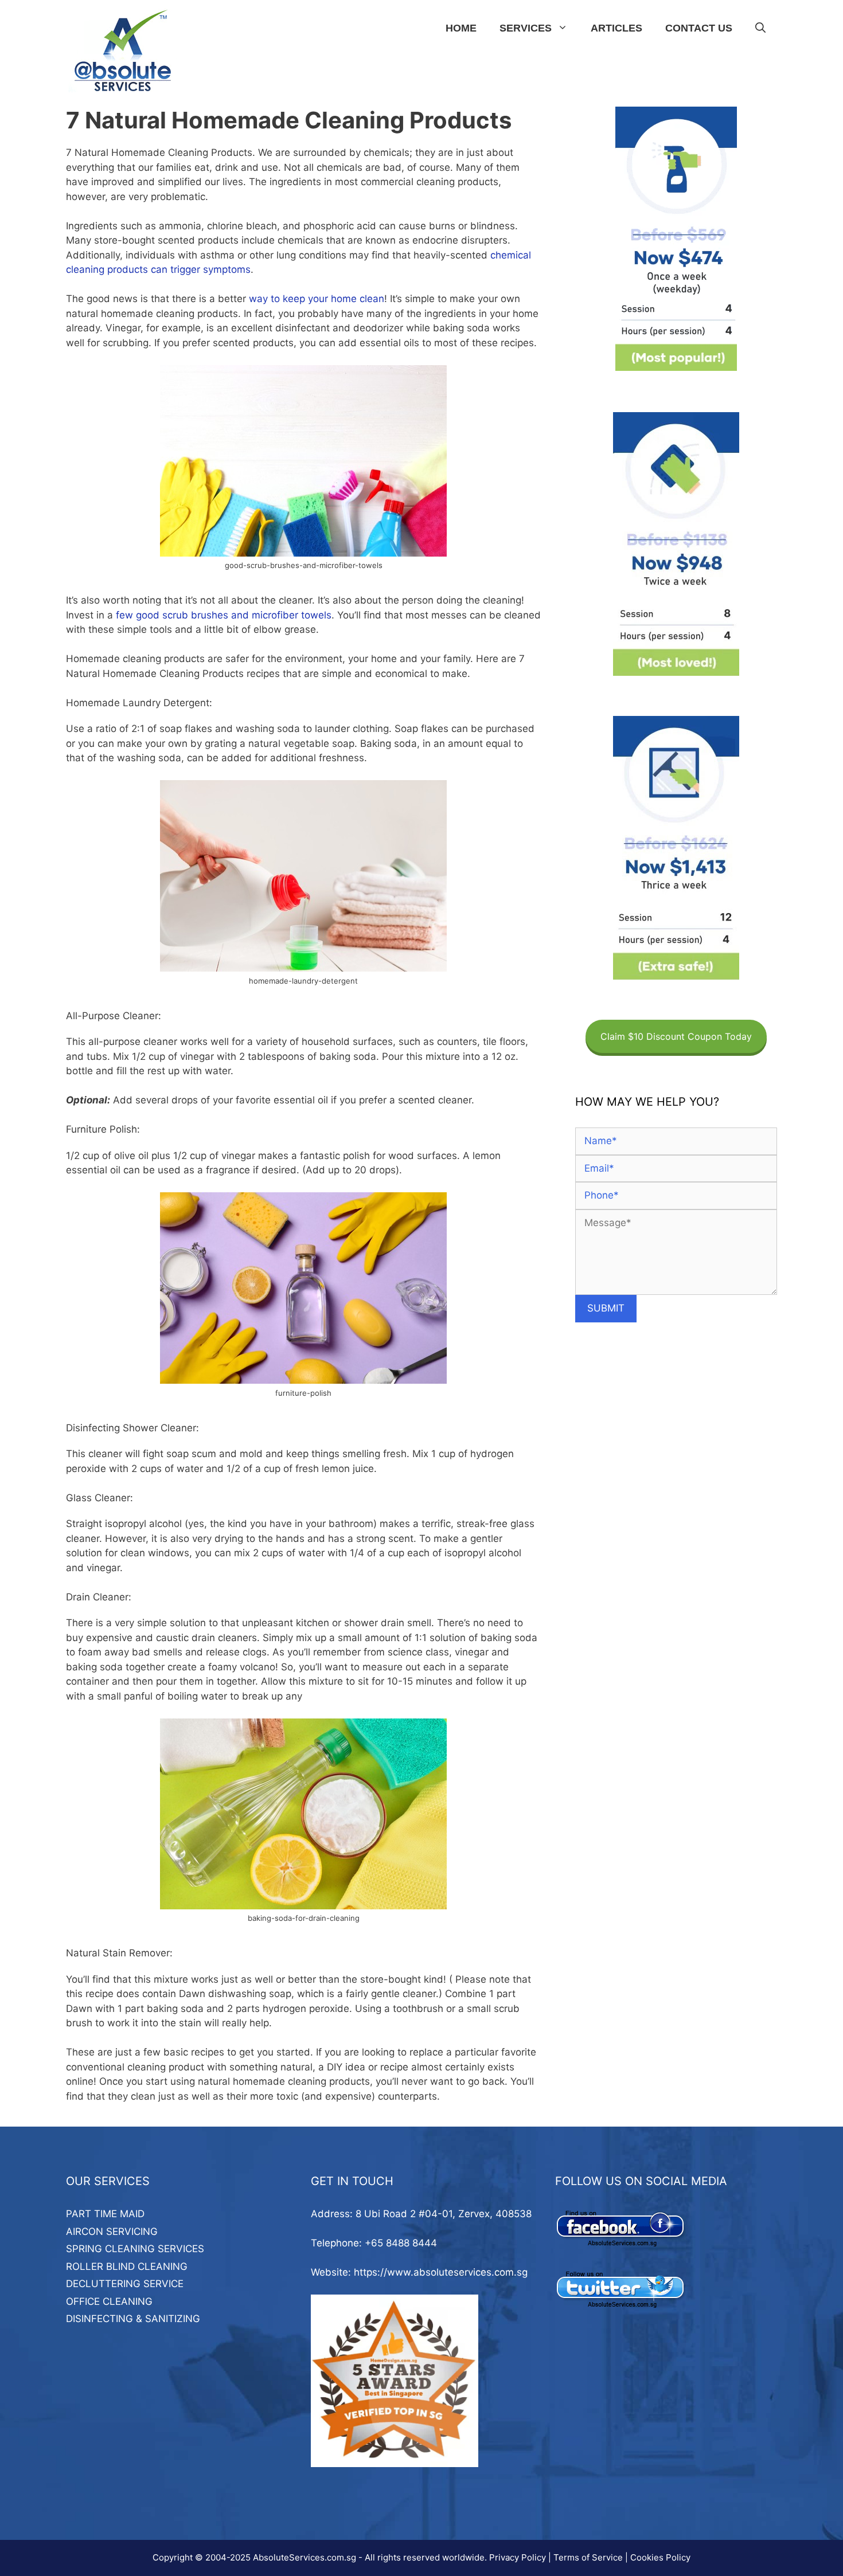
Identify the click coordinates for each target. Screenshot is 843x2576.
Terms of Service (588, 2557)
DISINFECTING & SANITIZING (133, 2319)
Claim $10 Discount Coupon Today (676, 1036)
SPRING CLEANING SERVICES (135, 2249)
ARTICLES (616, 28)
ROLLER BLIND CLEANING (127, 2266)
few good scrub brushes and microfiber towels (224, 615)
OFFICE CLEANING (109, 2301)
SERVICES (526, 28)
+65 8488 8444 (401, 2243)
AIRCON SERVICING (112, 2232)
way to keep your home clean (317, 299)
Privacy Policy (518, 2557)
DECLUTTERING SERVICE (125, 2284)
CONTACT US (699, 28)
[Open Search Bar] (760, 28)
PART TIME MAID (105, 2214)
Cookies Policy (660, 2557)
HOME (461, 28)
